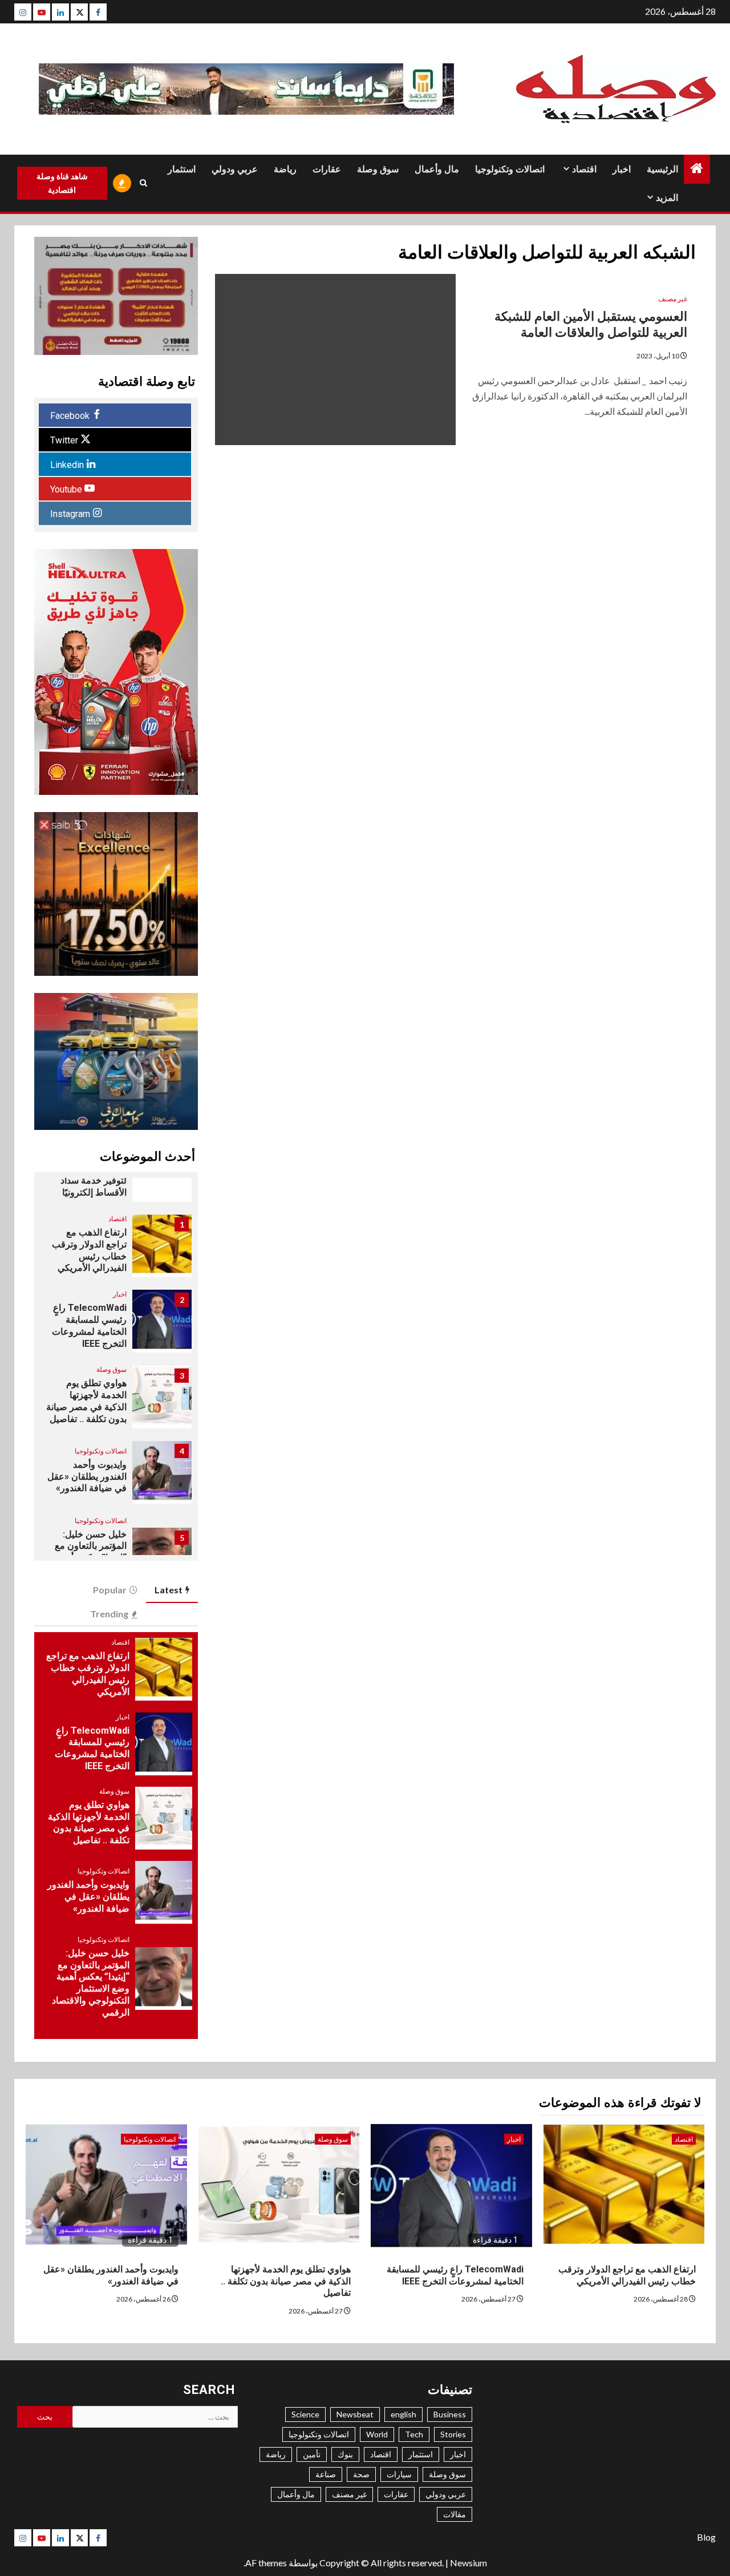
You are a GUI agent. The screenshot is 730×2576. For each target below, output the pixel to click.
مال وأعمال (437, 169)
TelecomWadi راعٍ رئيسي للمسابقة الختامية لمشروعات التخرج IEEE (89, 1325)
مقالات (455, 2514)
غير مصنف (673, 299)
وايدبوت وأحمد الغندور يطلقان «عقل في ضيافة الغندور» (87, 1477)
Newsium (469, 2563)
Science (305, 2414)
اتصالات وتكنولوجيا (510, 169)
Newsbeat (355, 2414)
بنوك (345, 2454)
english (403, 2414)
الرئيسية (662, 169)
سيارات (399, 2474)
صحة (361, 2474)
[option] (116, 1251)
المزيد (667, 198)
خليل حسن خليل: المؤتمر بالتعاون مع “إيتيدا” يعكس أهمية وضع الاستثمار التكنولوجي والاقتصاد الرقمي (91, 1983)
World (377, 2434)
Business (450, 2414)
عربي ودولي (235, 169)
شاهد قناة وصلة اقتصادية (62, 183)
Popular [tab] (110, 1590)
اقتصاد (584, 169)
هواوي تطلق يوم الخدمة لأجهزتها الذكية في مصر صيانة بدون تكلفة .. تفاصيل (86, 1401)
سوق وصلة (378, 169)
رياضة (285, 169)
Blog (706, 2537)
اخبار (622, 169)
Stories (453, 2434)
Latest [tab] (169, 1590)
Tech (414, 2434)
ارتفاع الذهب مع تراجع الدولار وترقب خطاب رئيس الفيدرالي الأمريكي (89, 1250)
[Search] (144, 183)
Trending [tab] (109, 1614)
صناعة (326, 2474)
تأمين (312, 2454)
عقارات (327, 169)
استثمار (182, 169)
